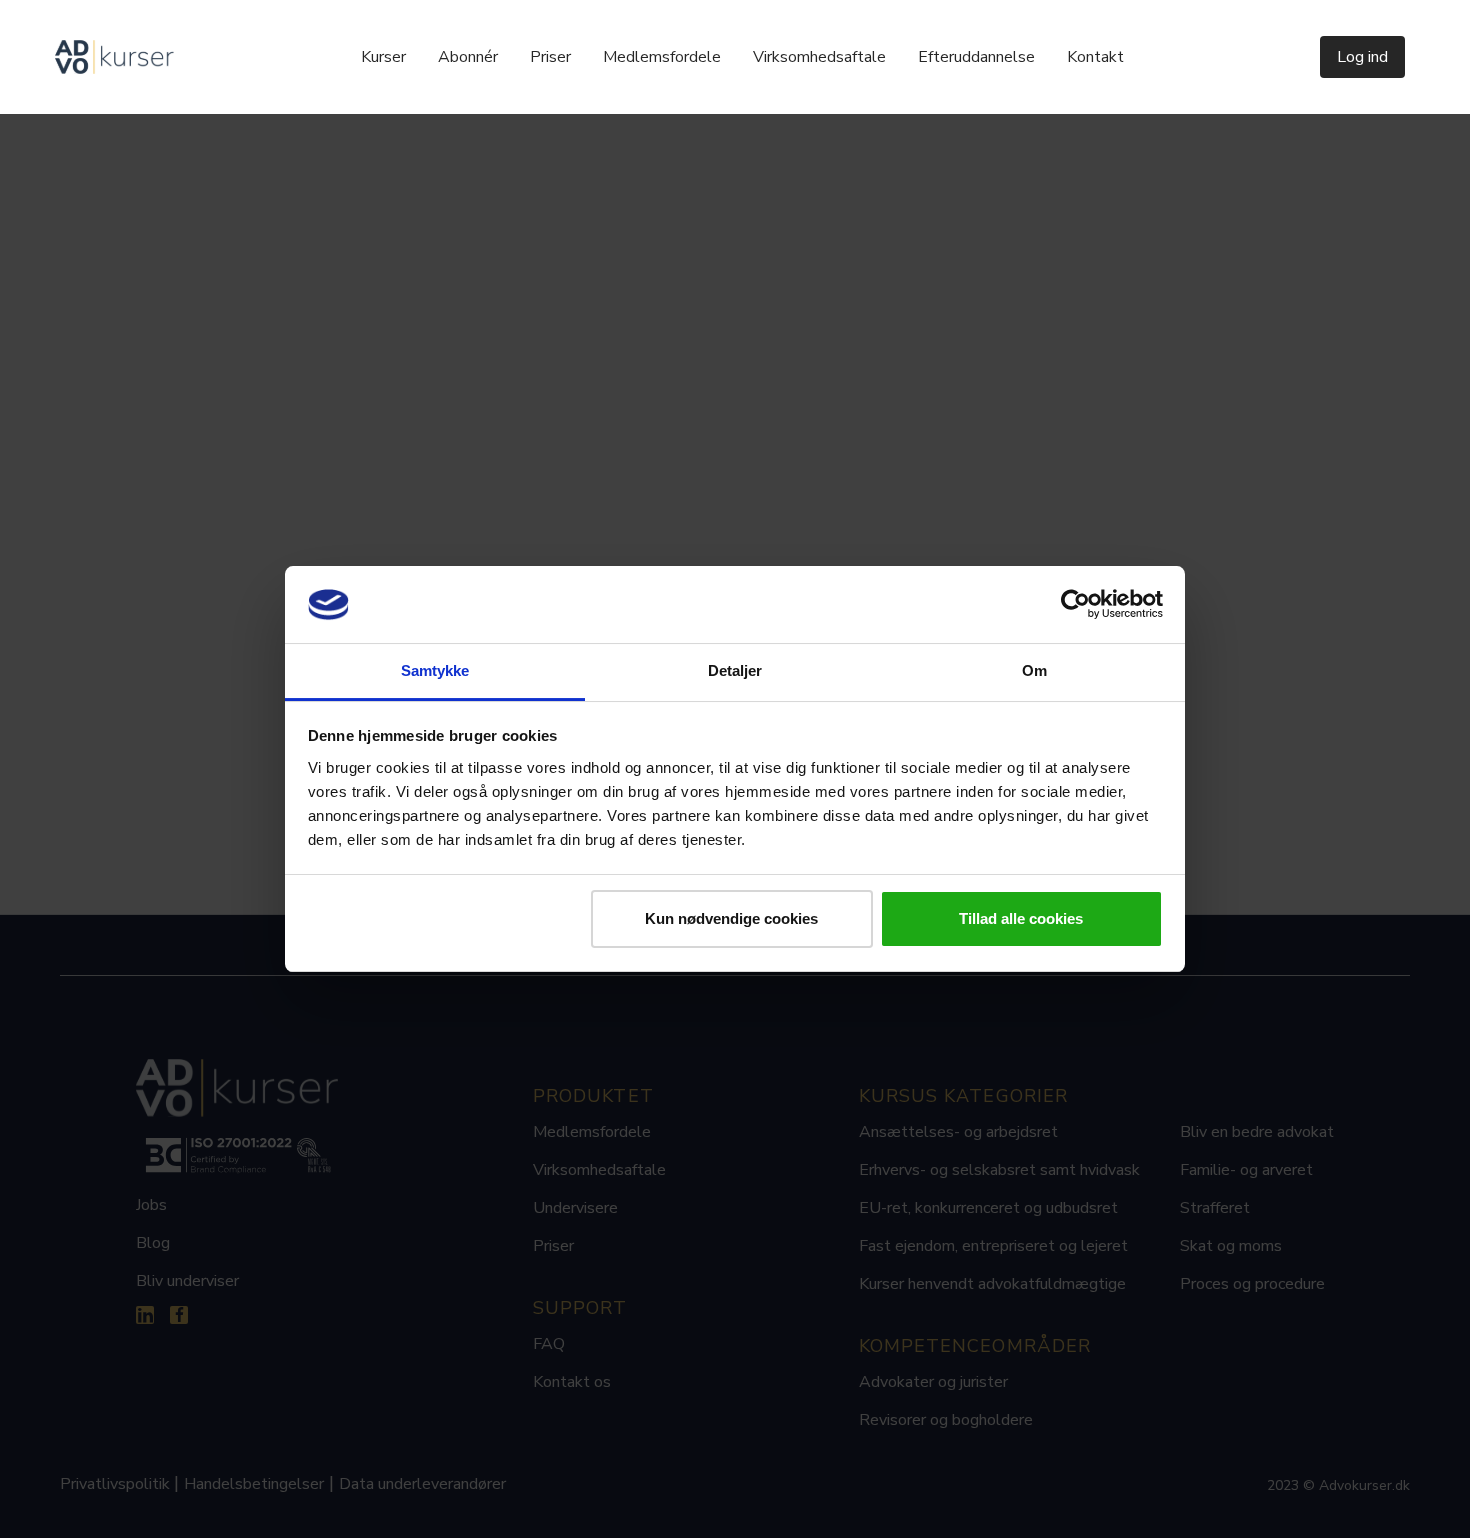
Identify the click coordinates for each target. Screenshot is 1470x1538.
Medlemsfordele (662, 57)
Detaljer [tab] (735, 670)
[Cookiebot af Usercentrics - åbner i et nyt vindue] (1075, 605)
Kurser (383, 57)
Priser (550, 57)
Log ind (1362, 57)
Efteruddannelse (976, 57)
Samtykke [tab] (435, 670)
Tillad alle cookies (1021, 918)
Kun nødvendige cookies (731, 918)
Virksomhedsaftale (819, 57)
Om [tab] (1034, 670)
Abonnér (468, 57)
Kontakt (1095, 57)
